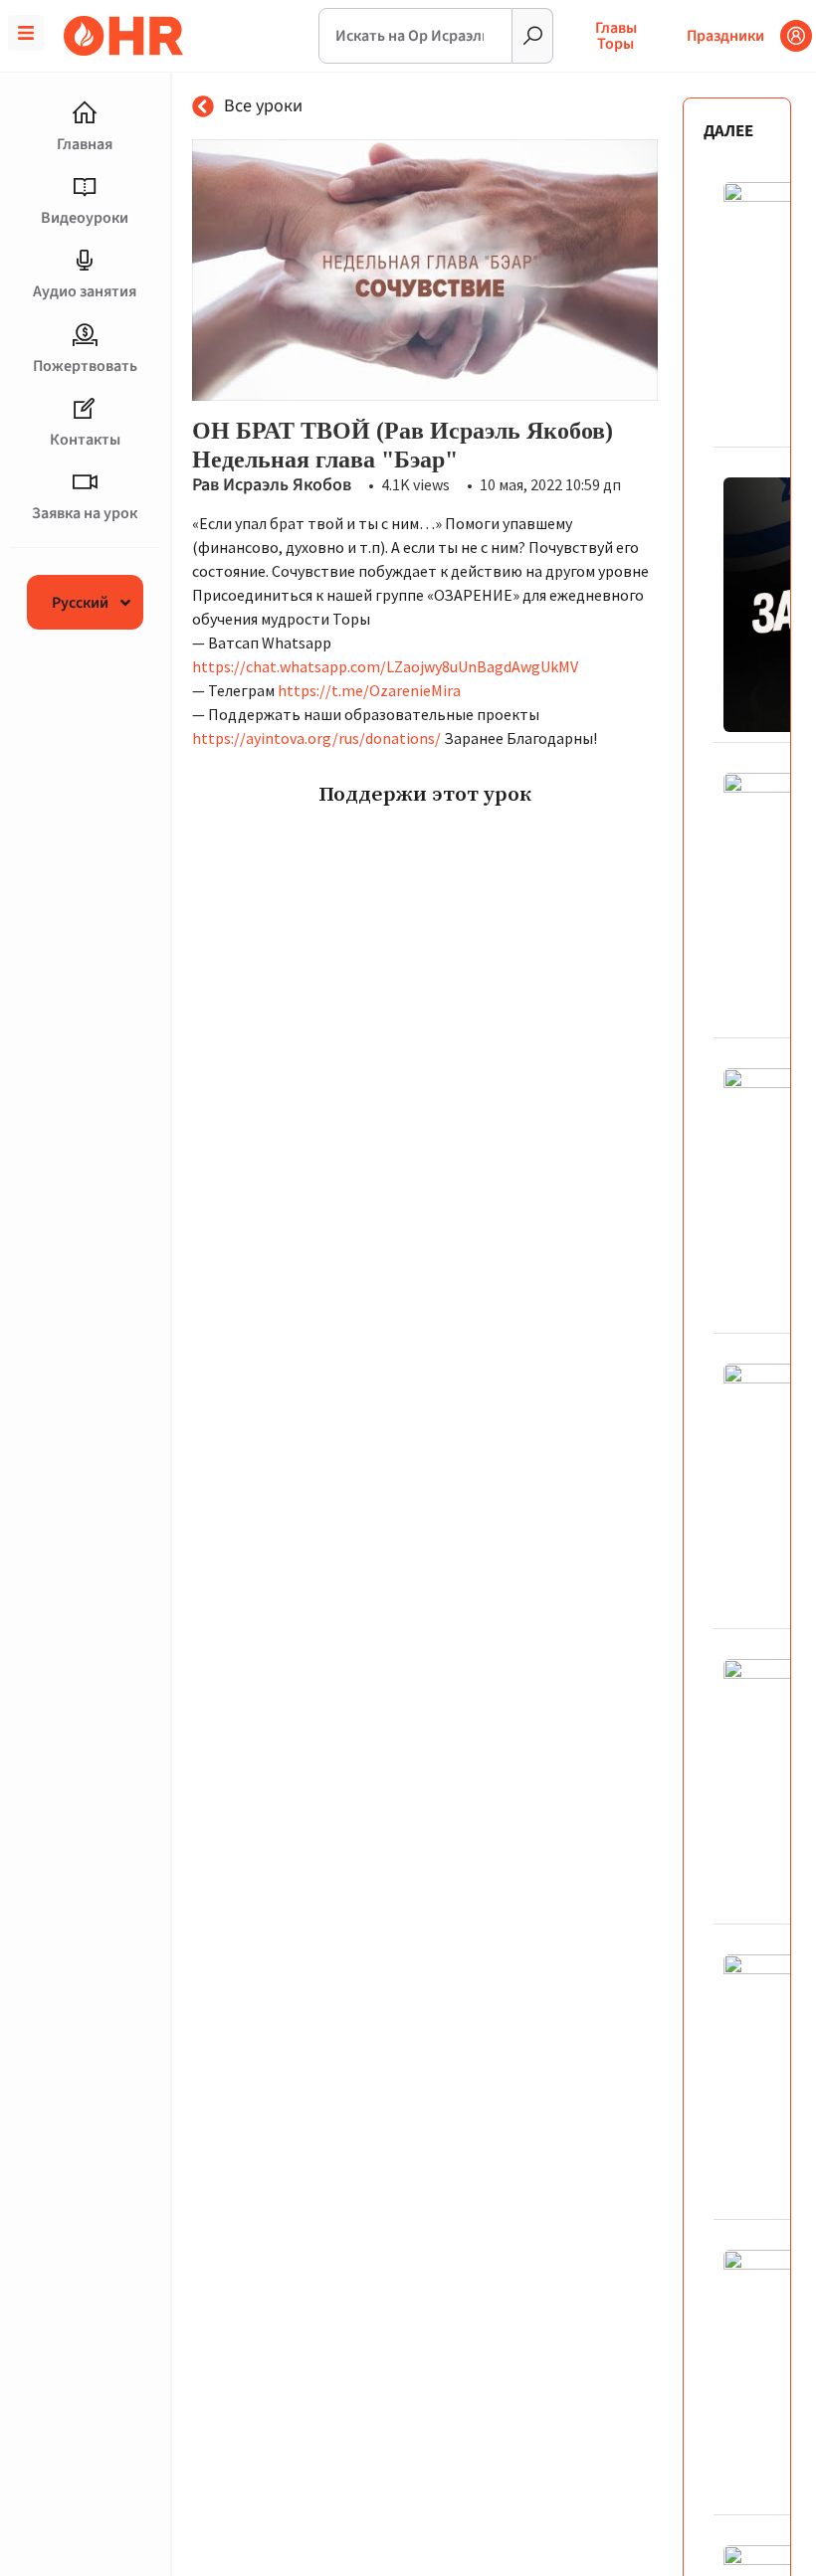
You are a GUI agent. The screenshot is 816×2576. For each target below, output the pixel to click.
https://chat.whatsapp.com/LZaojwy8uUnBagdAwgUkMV (385, 666)
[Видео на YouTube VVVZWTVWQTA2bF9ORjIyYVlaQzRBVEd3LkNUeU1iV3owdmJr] (425, 270)
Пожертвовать (85, 366)
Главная (85, 144)
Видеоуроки (85, 218)
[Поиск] (533, 36)
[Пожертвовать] (85, 335)
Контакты (85, 440)
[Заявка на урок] (85, 482)
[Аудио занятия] (85, 261)
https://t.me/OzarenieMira (369, 690)
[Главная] (85, 113)
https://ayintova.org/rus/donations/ (316, 738)
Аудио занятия (85, 291)
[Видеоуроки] (85, 187)
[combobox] (415, 36)
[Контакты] (85, 409)
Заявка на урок (85, 513)
